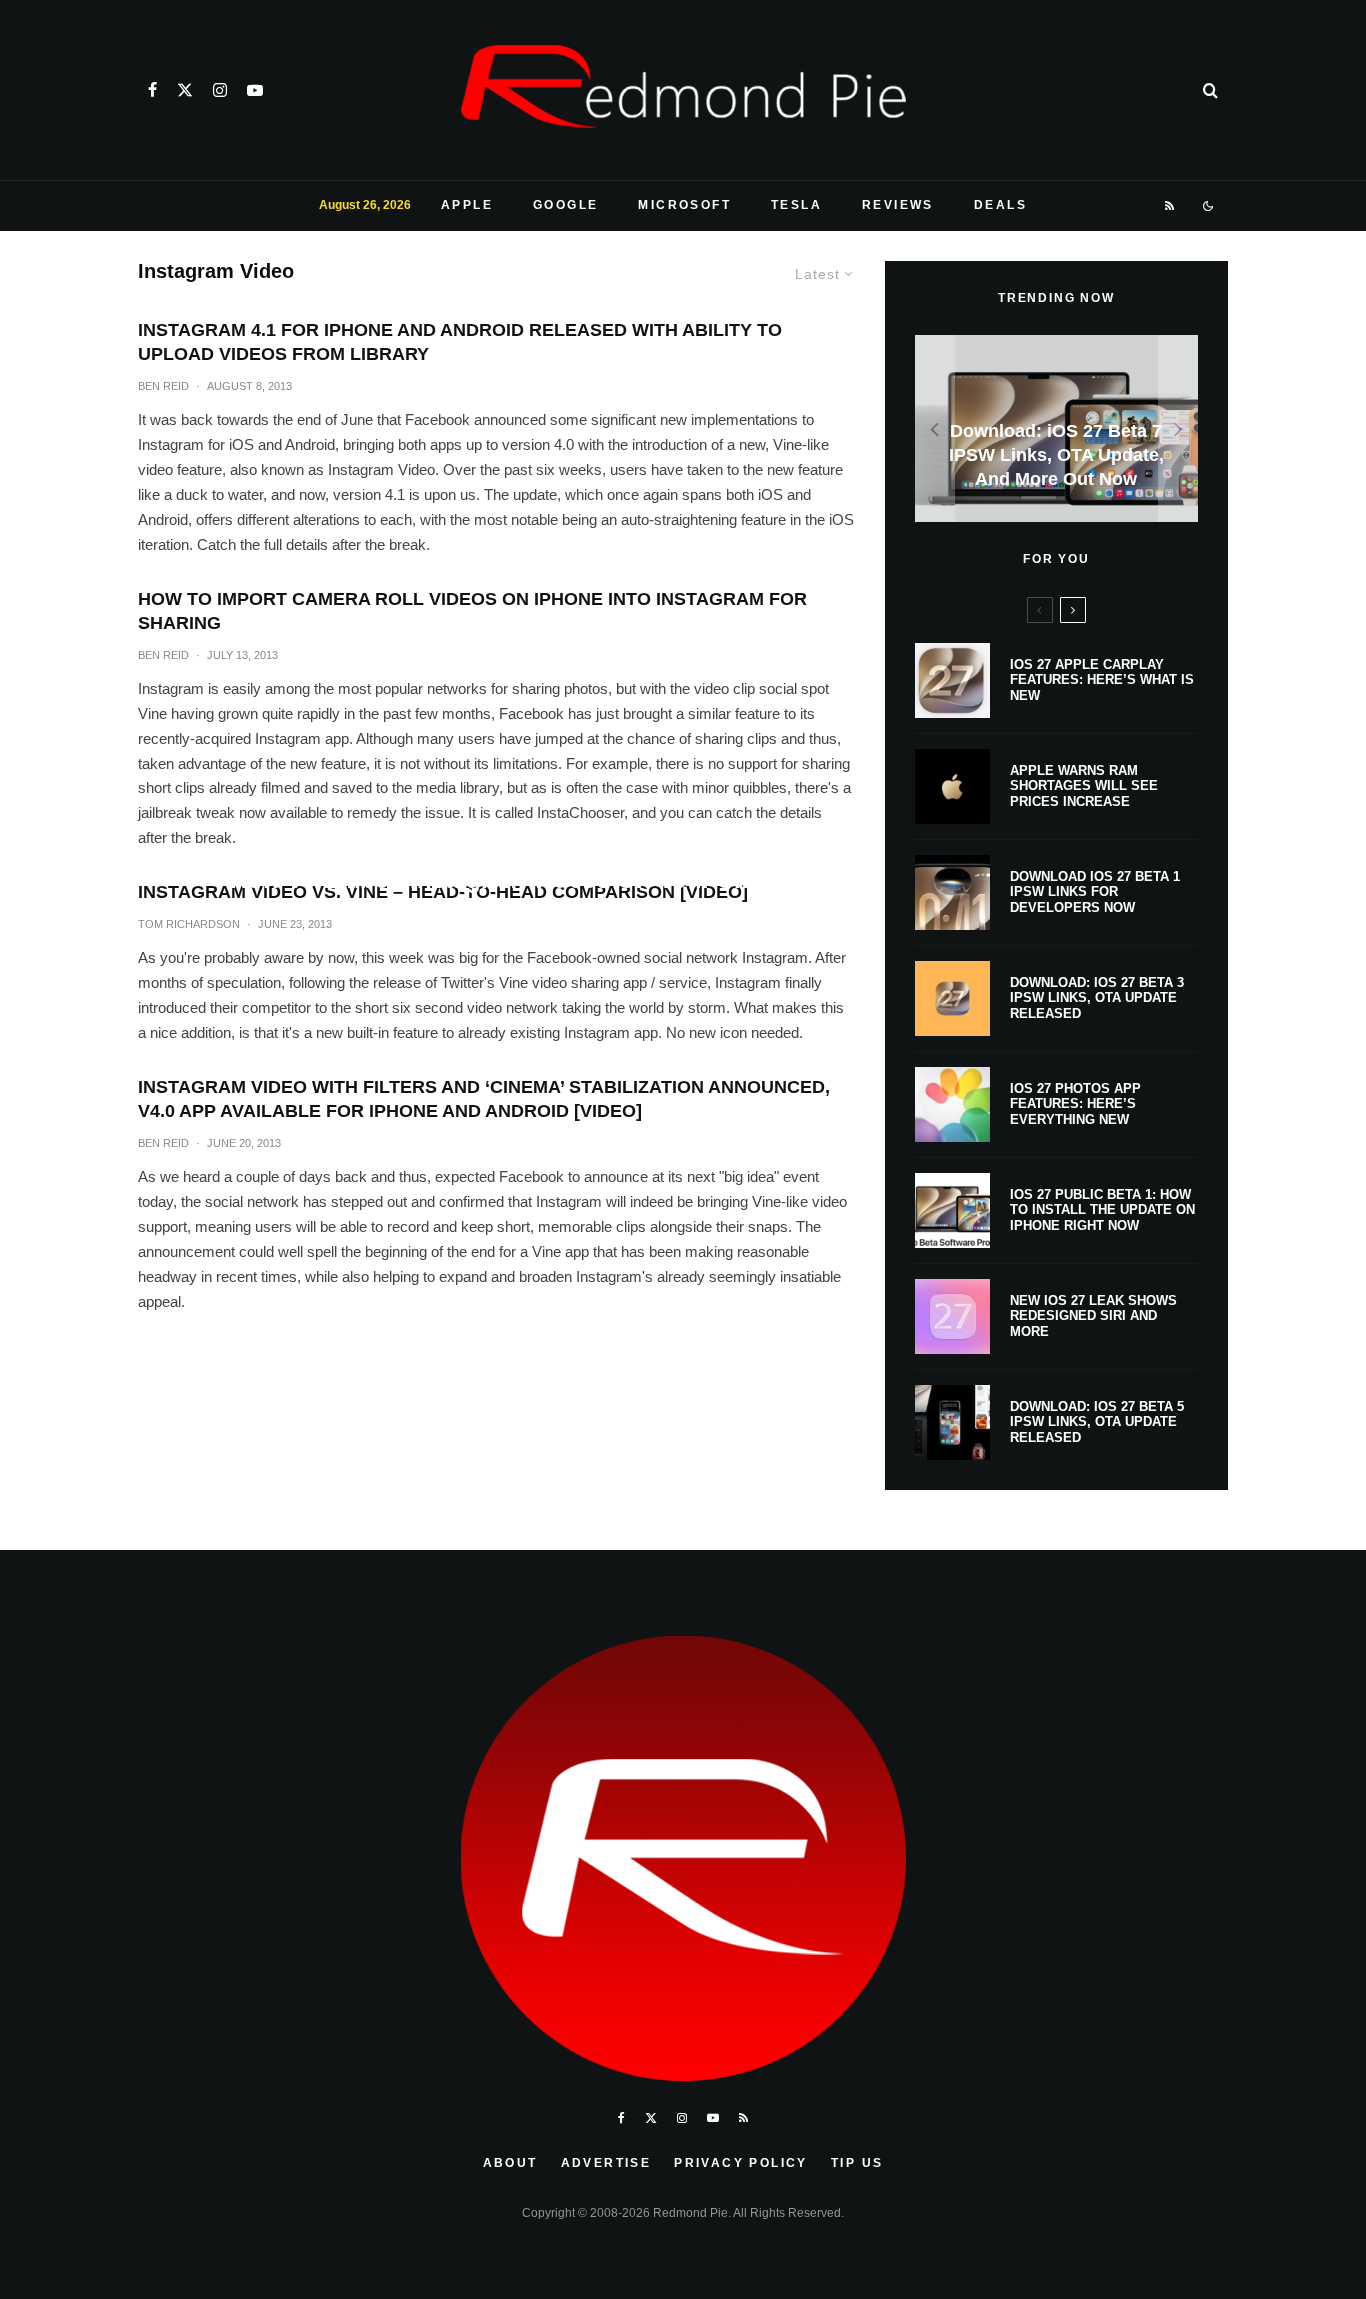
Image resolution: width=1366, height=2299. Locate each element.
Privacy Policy (741, 2163)
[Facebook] (152, 90)
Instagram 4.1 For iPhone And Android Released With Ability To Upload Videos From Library (460, 342)
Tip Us (857, 2163)
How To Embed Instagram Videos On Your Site (496, 879)
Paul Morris (455, 919)
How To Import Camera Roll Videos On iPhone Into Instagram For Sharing (472, 611)
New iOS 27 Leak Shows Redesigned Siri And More (1093, 1316)
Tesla (796, 205)
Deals (1000, 205)
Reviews (898, 205)
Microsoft (684, 205)
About (510, 2163)
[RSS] (1170, 206)
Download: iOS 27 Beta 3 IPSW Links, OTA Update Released (1097, 998)
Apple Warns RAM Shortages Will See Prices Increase (1084, 786)
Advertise (606, 2163)
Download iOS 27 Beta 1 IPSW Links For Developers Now (1095, 892)
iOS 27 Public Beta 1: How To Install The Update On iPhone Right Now (1102, 1210)
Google (565, 205)
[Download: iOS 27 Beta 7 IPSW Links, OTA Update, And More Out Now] (1056, 428)
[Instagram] (220, 90)
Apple (467, 205)
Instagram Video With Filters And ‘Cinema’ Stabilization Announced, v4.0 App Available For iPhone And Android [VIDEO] (484, 1099)
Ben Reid (163, 386)
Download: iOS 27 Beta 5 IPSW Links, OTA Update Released (1097, 1422)
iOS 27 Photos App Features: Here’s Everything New (1075, 1104)
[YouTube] (255, 90)
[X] (185, 90)
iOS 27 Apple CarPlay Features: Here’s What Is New (1102, 680)
